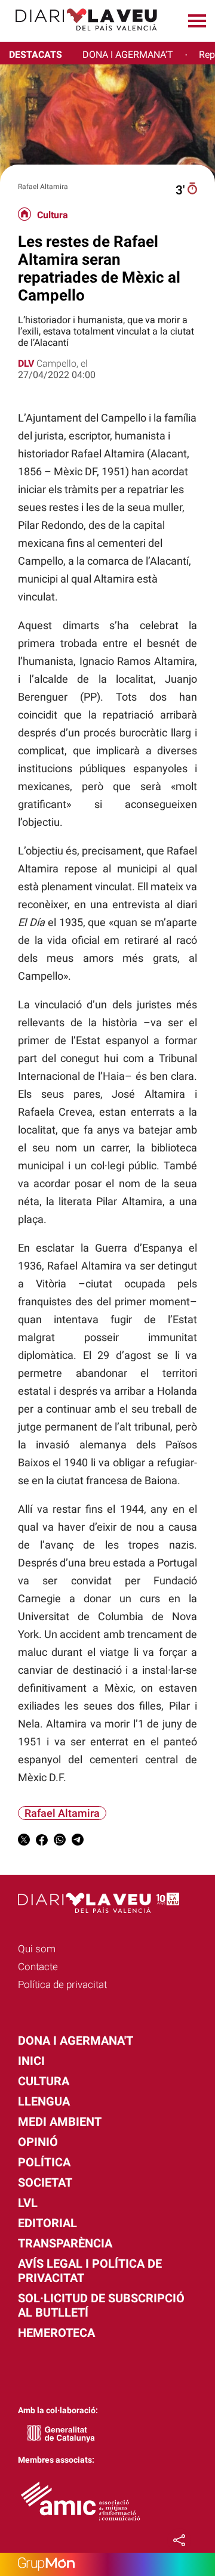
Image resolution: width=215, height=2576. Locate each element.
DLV (26, 363)
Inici (31, 2061)
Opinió (38, 2142)
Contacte (38, 1967)
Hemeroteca (56, 2333)
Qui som (37, 1949)
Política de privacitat (62, 1984)
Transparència (65, 2243)
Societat (45, 2182)
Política (44, 2162)
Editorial (47, 2223)
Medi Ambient (60, 2122)
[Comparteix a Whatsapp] (60, 1842)
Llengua (44, 2101)
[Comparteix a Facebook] (42, 1842)
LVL (28, 2203)
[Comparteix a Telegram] (78, 1842)
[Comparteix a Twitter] (24, 1842)
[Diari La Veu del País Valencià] (82, 36)
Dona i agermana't (76, 2041)
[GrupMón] (107, 2564)
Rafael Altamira (62, 1813)
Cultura (53, 215)
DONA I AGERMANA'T (128, 55)
